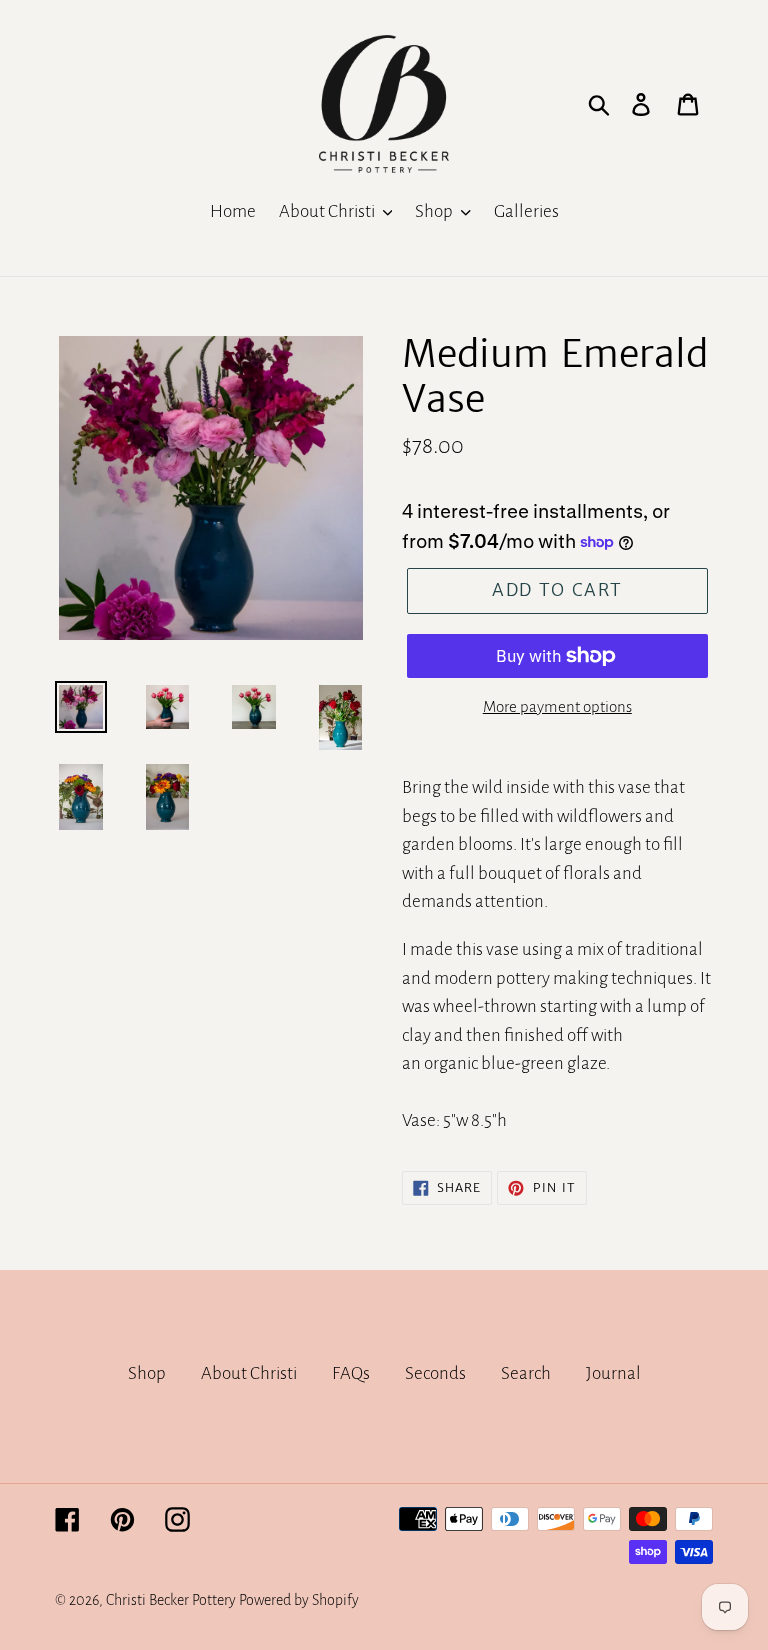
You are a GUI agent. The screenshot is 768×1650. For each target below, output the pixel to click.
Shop (147, 1373)
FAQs (351, 1373)
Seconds (435, 1373)
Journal (613, 1373)
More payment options (557, 706)
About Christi (249, 1373)
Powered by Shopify (299, 1600)
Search (526, 1373)
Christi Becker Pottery (171, 1600)
